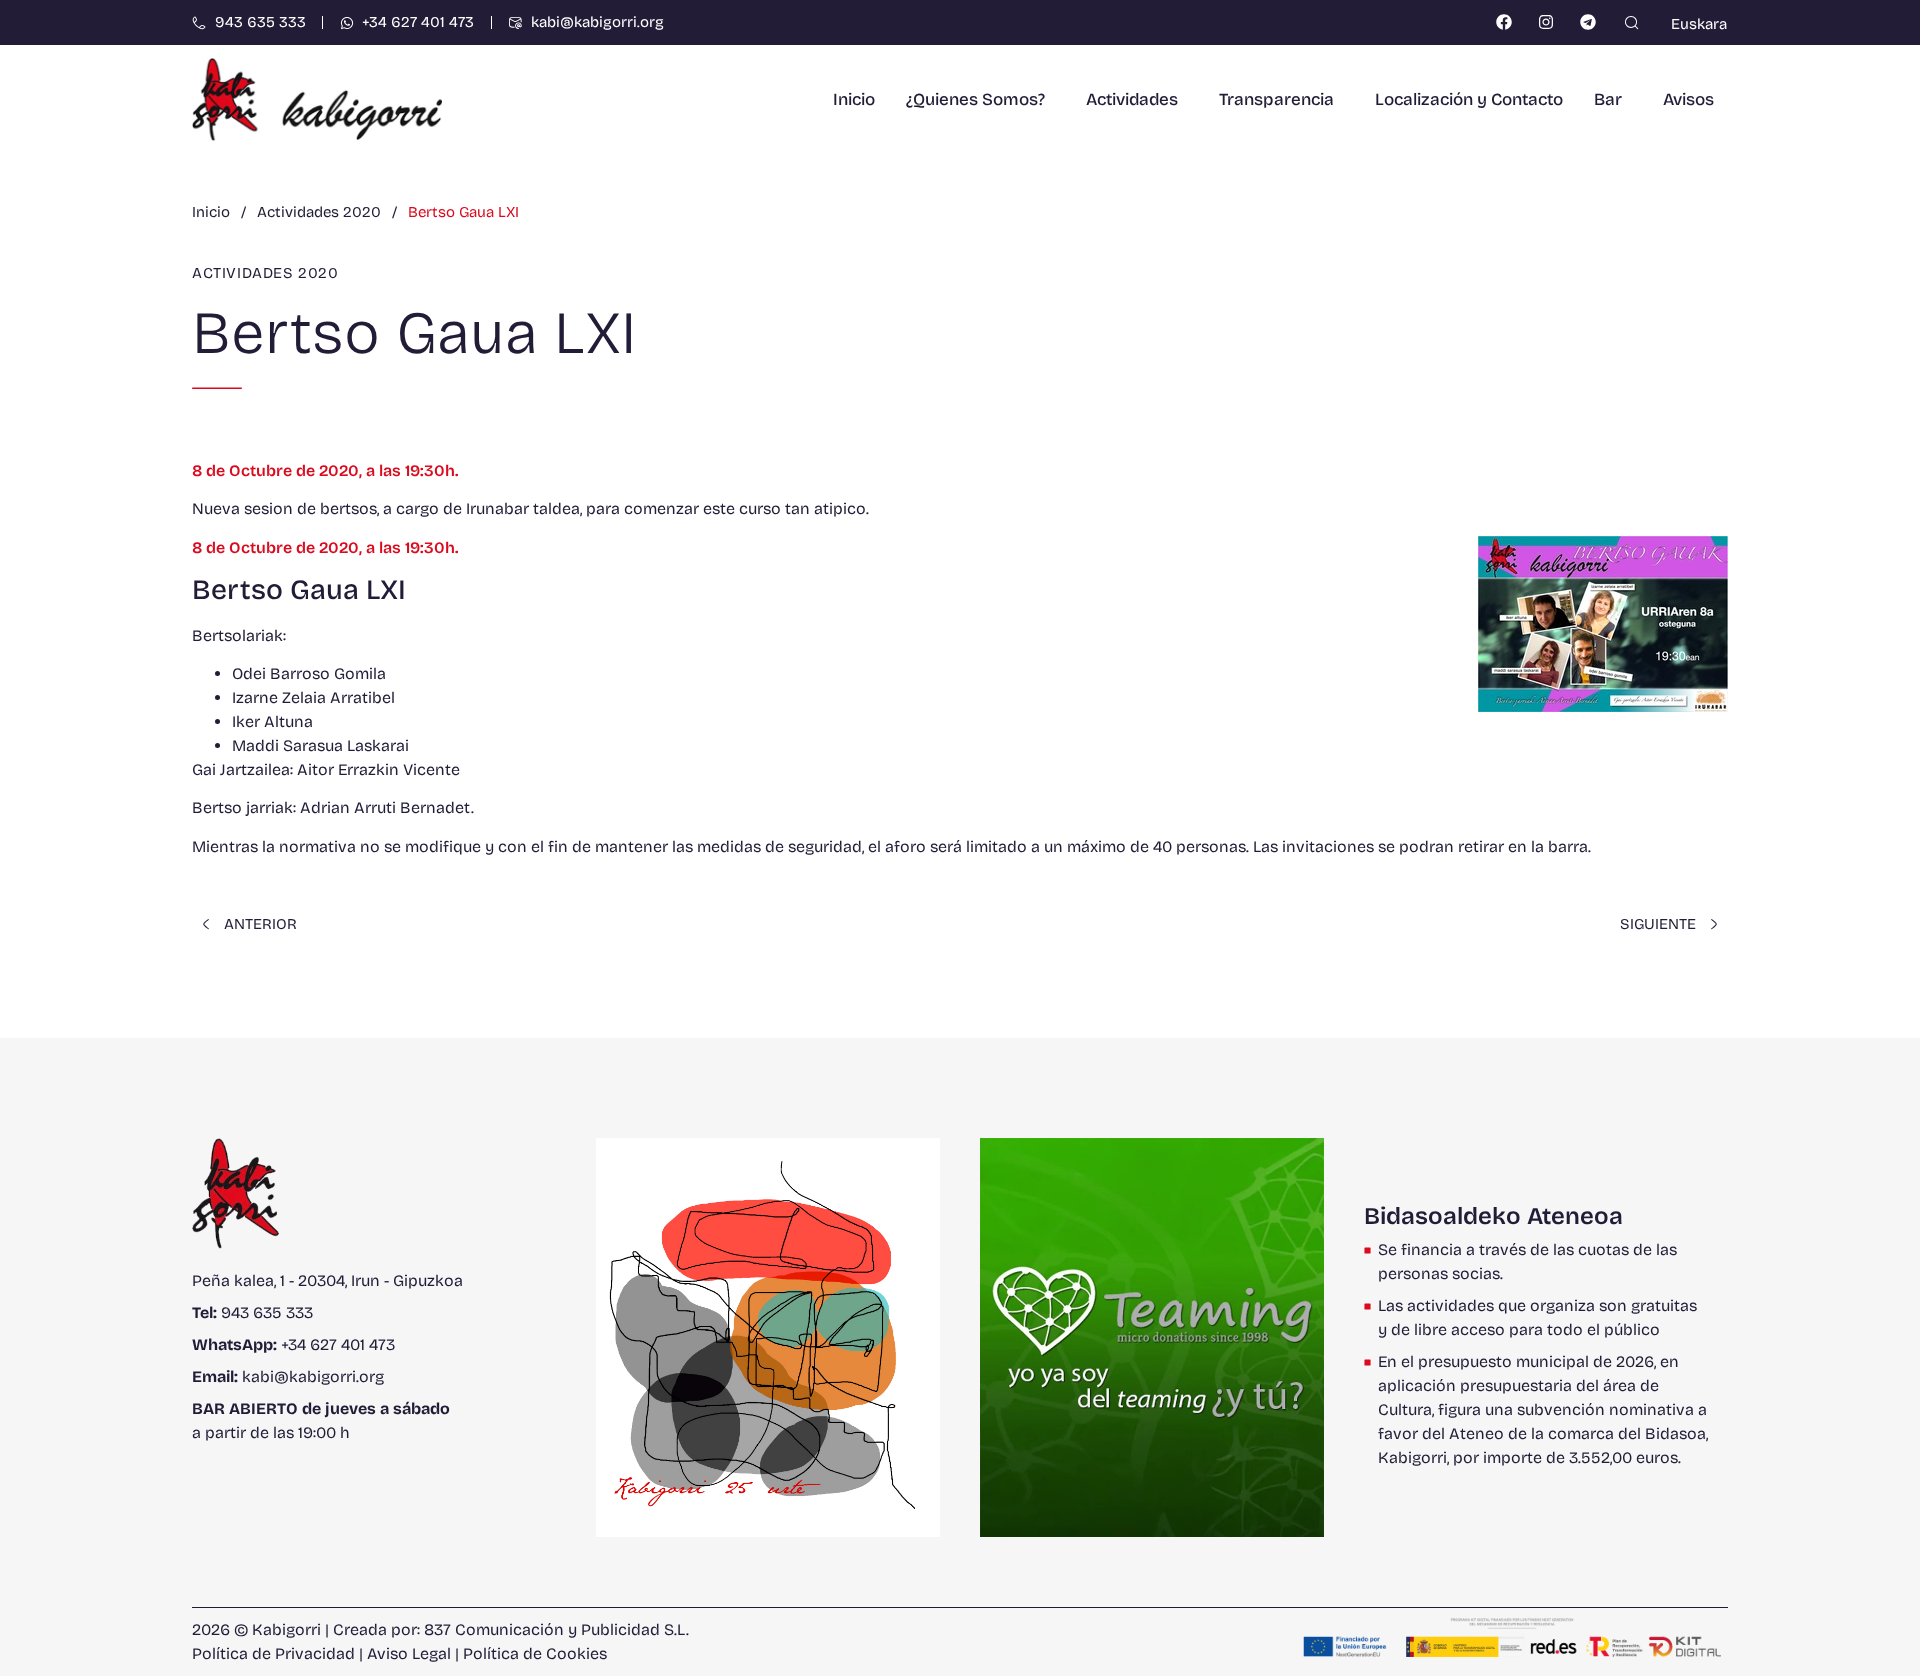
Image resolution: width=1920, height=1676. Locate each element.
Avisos (1688, 99)
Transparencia (1276, 99)
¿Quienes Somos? (975, 99)
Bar (1608, 99)
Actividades (1132, 99)
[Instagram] (1546, 22)
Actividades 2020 (265, 273)
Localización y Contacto (1469, 99)
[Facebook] (1504, 22)
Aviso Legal (409, 1653)
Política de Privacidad (273, 1653)
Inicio (854, 99)
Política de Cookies (535, 1653)
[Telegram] (1587, 22)
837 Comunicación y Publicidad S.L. (556, 1629)
